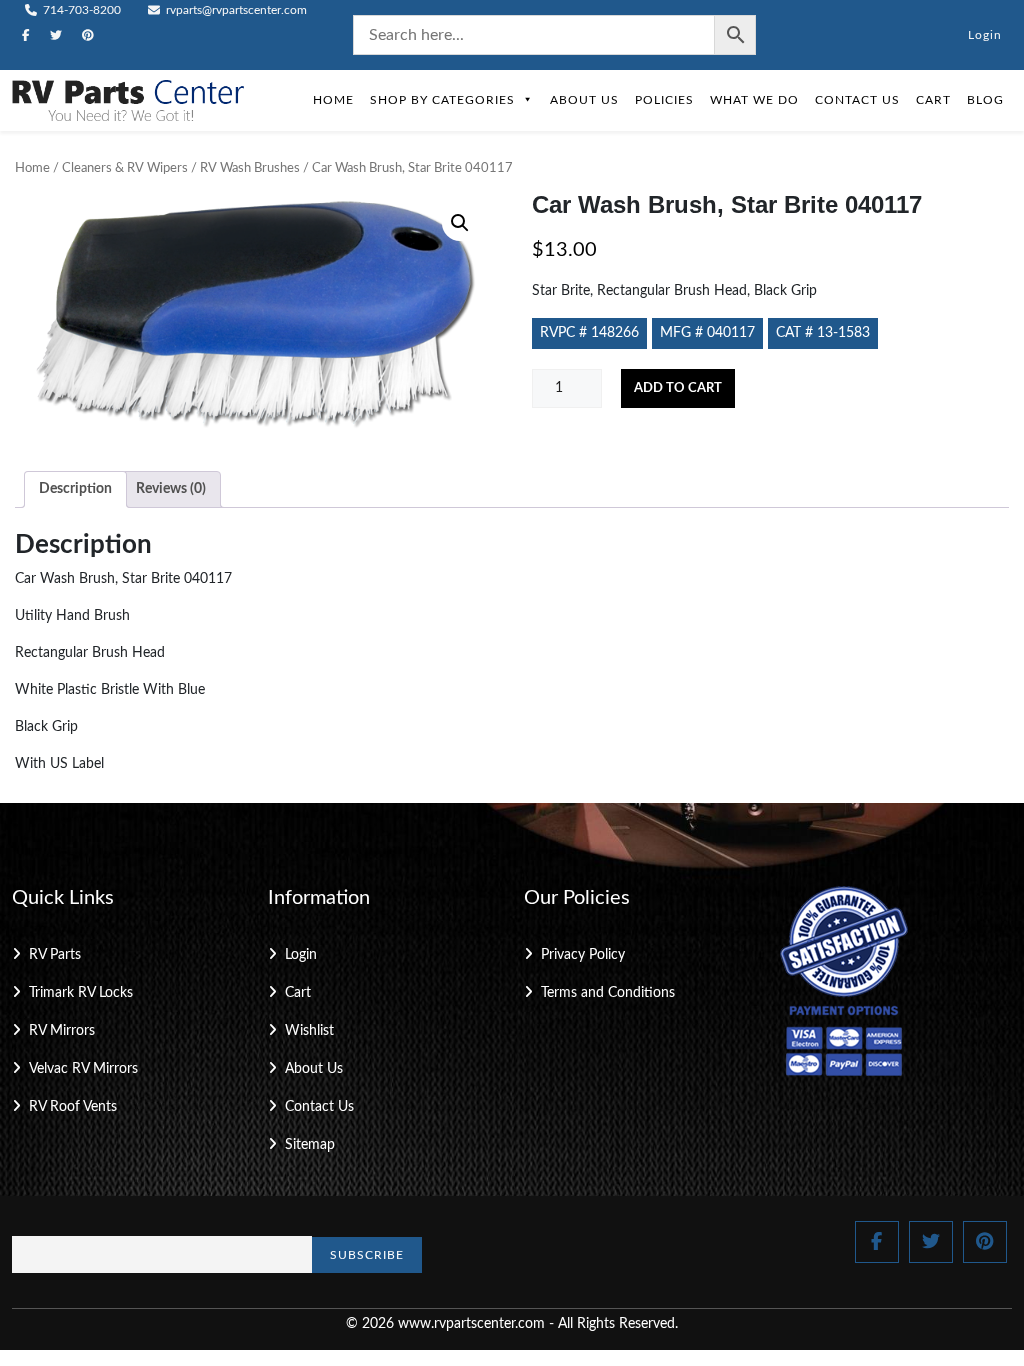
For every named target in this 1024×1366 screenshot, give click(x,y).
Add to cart (678, 388)
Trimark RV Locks (81, 993)
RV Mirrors (62, 1031)
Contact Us (857, 100)
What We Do (754, 100)
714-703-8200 (80, 10)
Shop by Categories (442, 100)
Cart (933, 100)
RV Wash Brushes (250, 168)
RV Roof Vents (73, 1107)
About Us (584, 100)
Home (333, 100)
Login (985, 35)
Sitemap (310, 1145)
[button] (460, 223)
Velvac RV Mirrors (83, 1069)
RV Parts (55, 955)
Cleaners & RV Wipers (125, 168)
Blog (985, 100)
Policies (664, 100)
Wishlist (309, 1031)
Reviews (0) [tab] (171, 489)
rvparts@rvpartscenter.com (235, 10)
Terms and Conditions (608, 993)
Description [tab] (75, 489)
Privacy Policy (583, 955)
